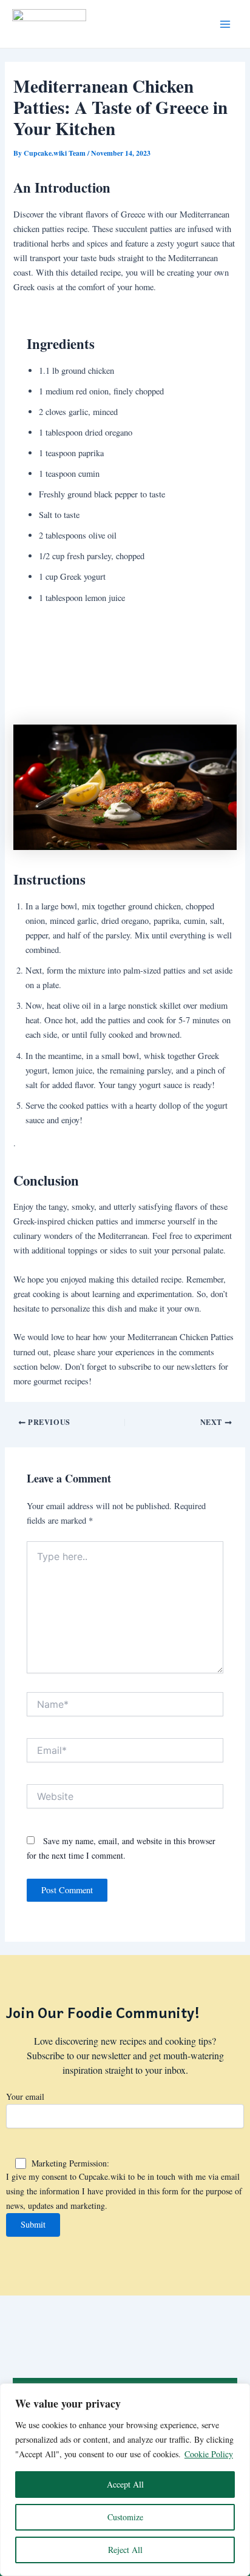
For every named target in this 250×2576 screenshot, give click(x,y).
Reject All (125, 2550)
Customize (125, 2517)
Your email (25, 2096)
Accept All (125, 2484)
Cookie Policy (209, 2454)
